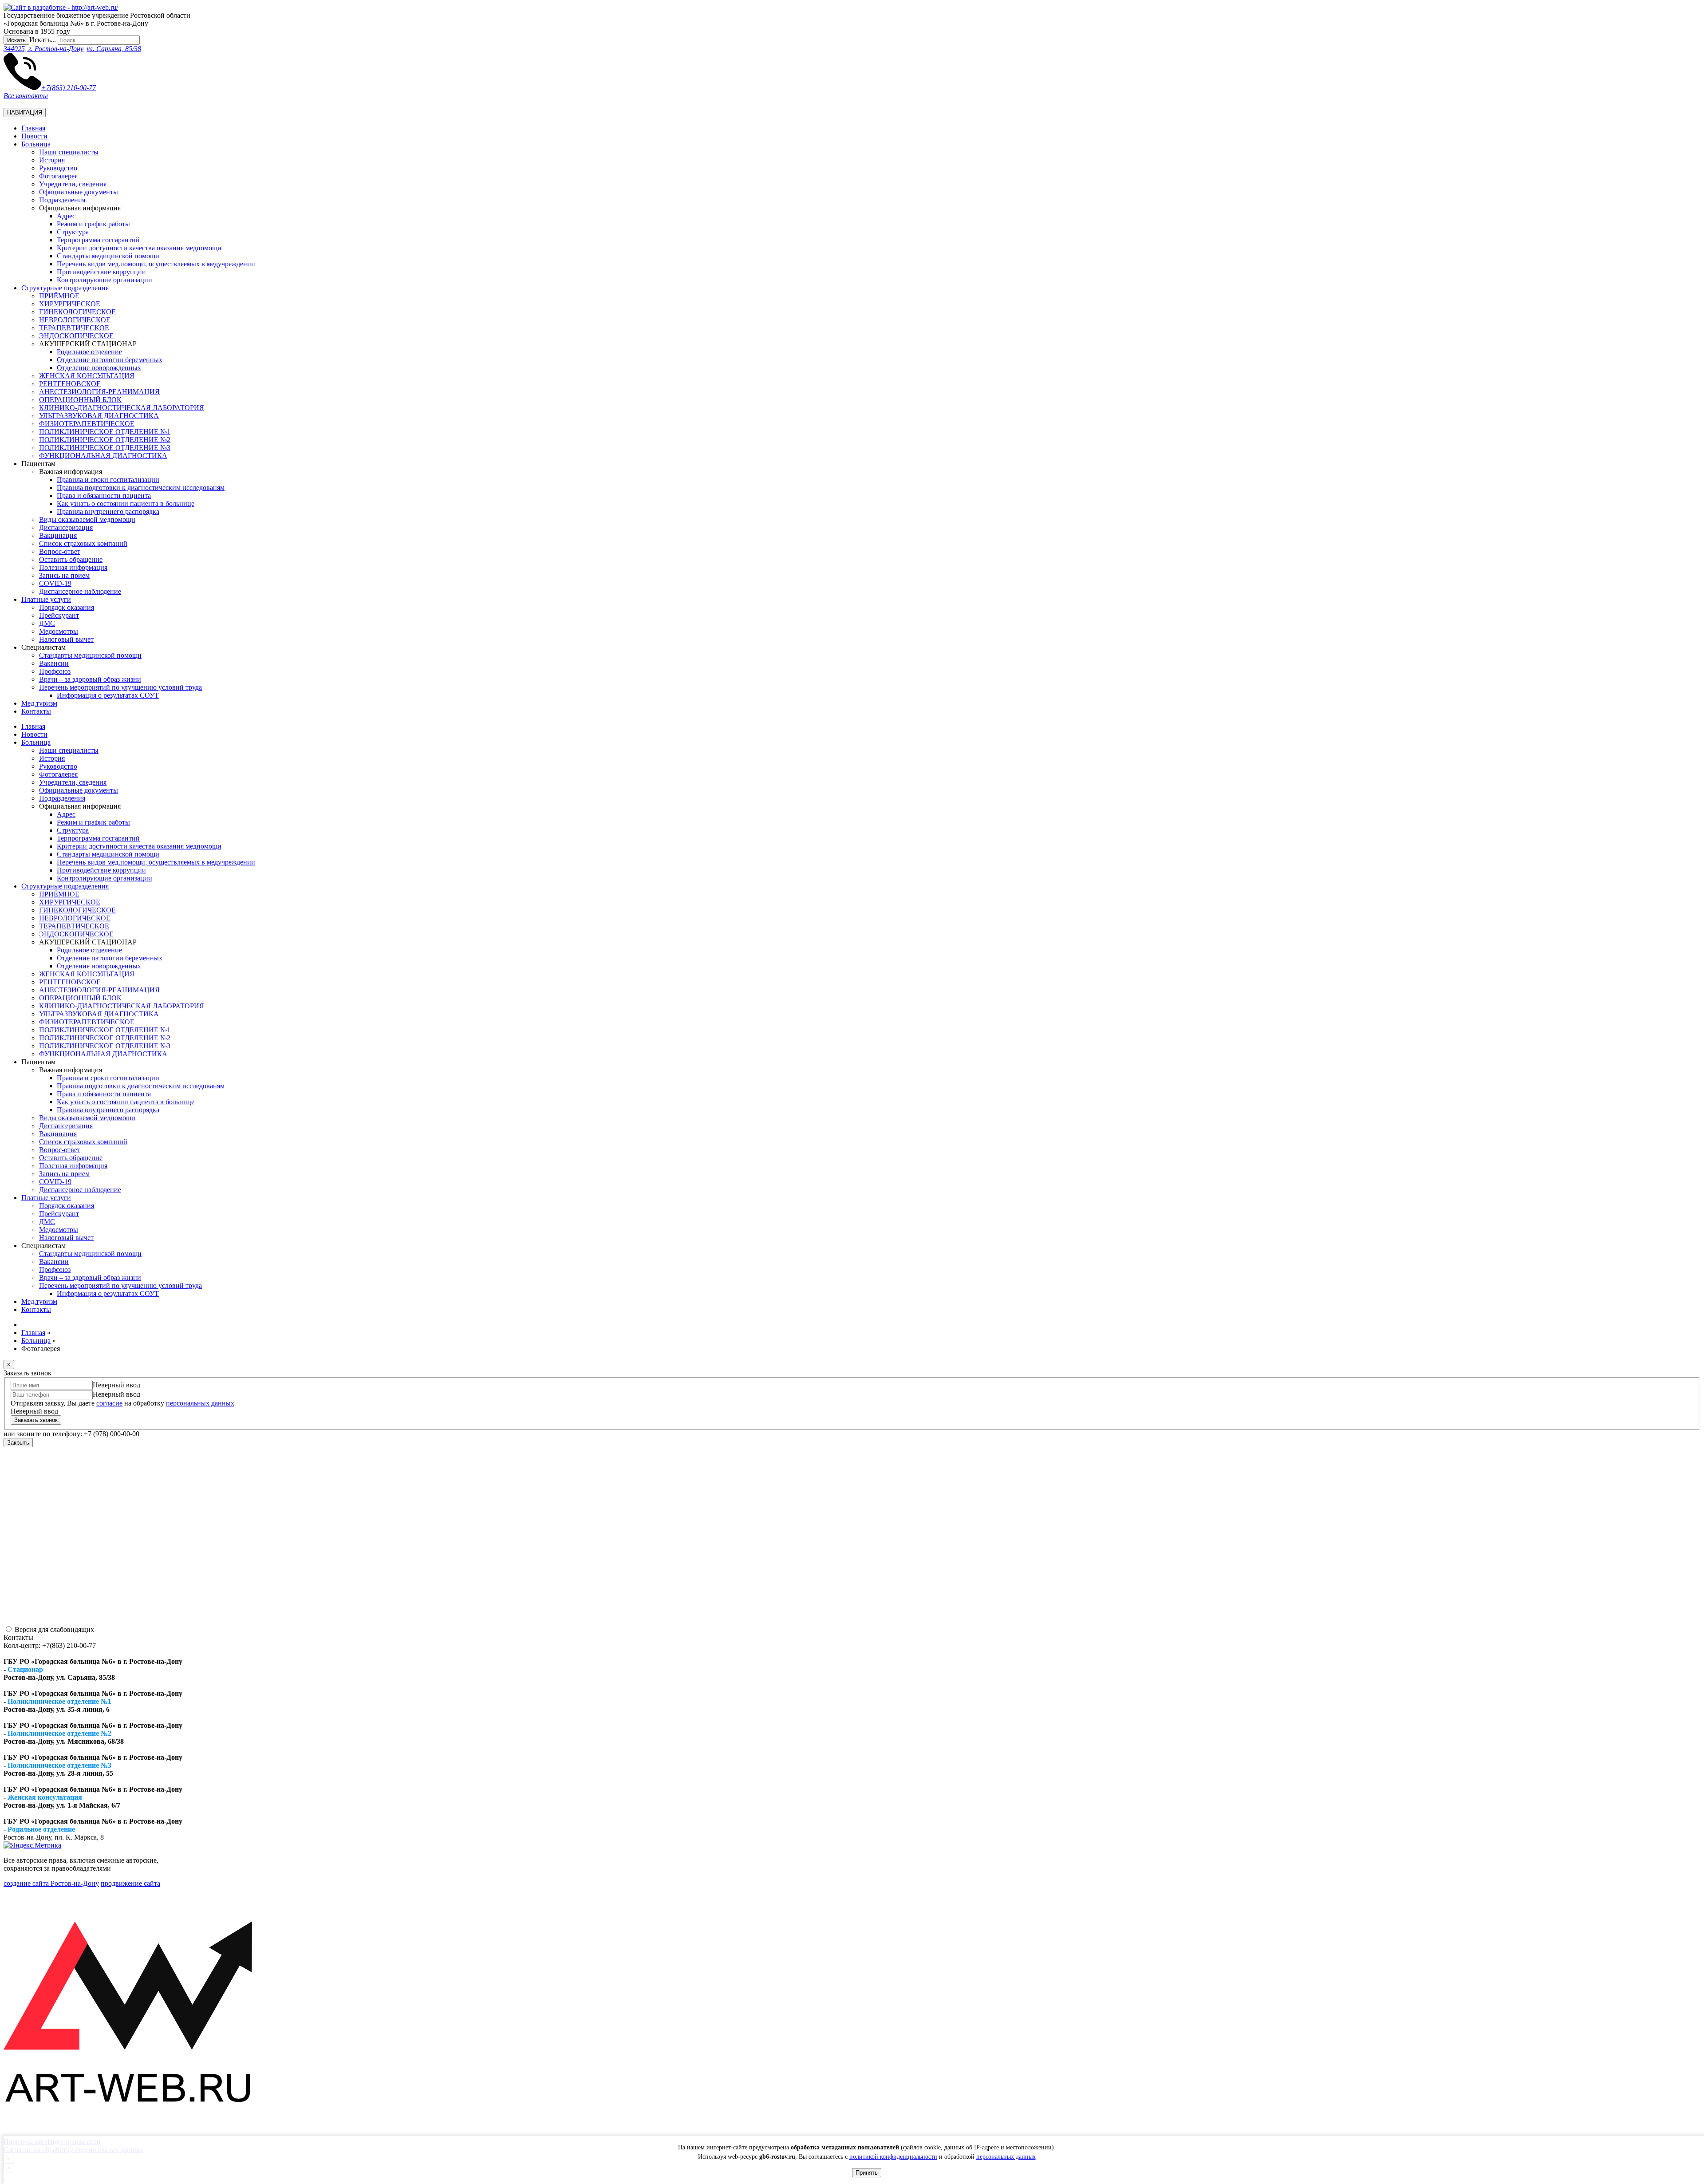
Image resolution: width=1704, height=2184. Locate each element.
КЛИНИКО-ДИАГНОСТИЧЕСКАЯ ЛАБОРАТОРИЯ (122, 408)
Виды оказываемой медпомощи (87, 519)
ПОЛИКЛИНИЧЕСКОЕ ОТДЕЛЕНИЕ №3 (105, 448)
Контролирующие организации (105, 280)
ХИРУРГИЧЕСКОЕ (70, 304)
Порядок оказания (67, 607)
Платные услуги (46, 599)
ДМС (47, 623)
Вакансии (54, 663)
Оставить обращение (71, 559)
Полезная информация (73, 567)
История (52, 160)
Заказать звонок (36, 1420)
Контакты (36, 711)
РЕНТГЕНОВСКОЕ (70, 384)
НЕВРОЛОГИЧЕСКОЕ (75, 320)
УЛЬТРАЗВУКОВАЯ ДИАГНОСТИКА (99, 416)
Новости (34, 136)
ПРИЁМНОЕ (59, 296)
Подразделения (62, 200)
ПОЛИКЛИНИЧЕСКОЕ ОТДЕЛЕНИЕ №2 (105, 440)
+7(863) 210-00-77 (69, 88)
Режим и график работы (93, 224)
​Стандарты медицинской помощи (108, 256)
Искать (16, 40)
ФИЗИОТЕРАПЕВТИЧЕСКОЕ (87, 424)
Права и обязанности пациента (104, 496)
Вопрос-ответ (60, 551)
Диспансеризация (66, 527)
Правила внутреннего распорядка (108, 511)
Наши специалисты (69, 152)
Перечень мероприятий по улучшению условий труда (120, 687)
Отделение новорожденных (99, 368)
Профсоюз (55, 671)
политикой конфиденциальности (893, 2157)
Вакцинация (58, 535)
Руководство (58, 168)
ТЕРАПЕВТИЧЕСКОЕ (74, 328)
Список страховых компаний (83, 543)
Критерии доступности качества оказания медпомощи (139, 248)
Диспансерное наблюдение (80, 591)
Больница (36, 144)
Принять (867, 2173)
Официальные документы (79, 192)
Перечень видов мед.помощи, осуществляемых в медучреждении (156, 264)
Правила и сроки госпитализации (108, 480)
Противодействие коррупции (101, 272)
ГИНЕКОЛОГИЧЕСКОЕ (77, 312)
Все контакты (26, 96)
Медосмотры (59, 631)
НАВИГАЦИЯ (25, 113)
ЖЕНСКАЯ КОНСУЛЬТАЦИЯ (87, 376)
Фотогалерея (58, 176)
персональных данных (1006, 2157)
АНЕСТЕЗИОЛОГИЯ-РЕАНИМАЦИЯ (99, 392)
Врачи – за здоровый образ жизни (90, 679)
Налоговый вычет (66, 639)
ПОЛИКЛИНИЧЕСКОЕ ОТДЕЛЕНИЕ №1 (105, 432)
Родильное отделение (89, 352)
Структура (73, 232)
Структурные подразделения (65, 288)
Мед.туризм (39, 703)
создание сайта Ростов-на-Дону (51, 1883)
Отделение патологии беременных (110, 360)
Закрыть (18, 1443)
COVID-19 (55, 583)
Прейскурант (59, 615)
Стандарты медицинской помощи (90, 655)
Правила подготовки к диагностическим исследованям (141, 488)
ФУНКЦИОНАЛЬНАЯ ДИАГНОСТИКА (103, 456)
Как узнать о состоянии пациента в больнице (126, 504)
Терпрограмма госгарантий (98, 240)
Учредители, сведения (73, 184)
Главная (33, 128)
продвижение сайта (130, 1883)
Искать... (43, 40)
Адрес (66, 216)
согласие (109, 1403)
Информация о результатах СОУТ (108, 695)
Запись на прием (64, 575)
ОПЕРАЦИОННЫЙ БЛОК (80, 400)
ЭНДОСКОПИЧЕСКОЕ (76, 336)
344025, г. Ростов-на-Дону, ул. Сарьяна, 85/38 (72, 49)
